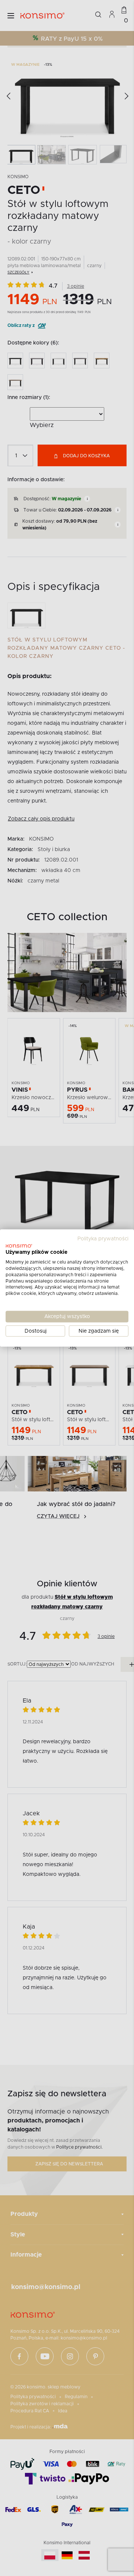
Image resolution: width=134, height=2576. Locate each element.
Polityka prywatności (103, 1238)
